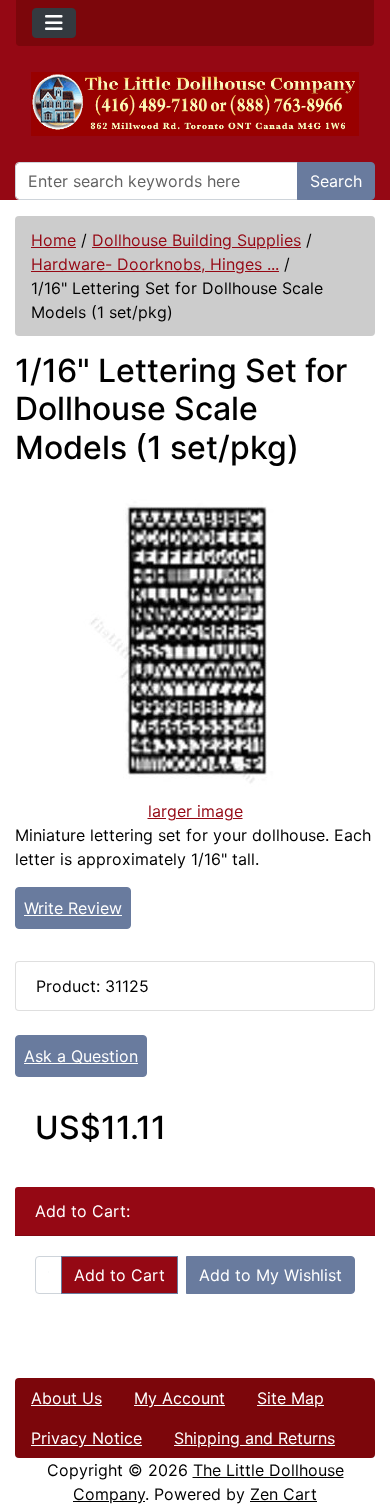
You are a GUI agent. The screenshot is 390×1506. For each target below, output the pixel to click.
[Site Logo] (195, 104)
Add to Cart (119, 1275)
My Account (179, 1398)
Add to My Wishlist (270, 1275)
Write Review (73, 908)
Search (336, 181)
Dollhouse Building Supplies (196, 240)
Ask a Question (81, 1056)
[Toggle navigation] (54, 23)
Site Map (290, 1398)
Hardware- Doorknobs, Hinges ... (155, 264)
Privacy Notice (86, 1438)
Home (53, 240)
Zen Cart (283, 1494)
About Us (66, 1398)
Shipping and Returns (254, 1438)
